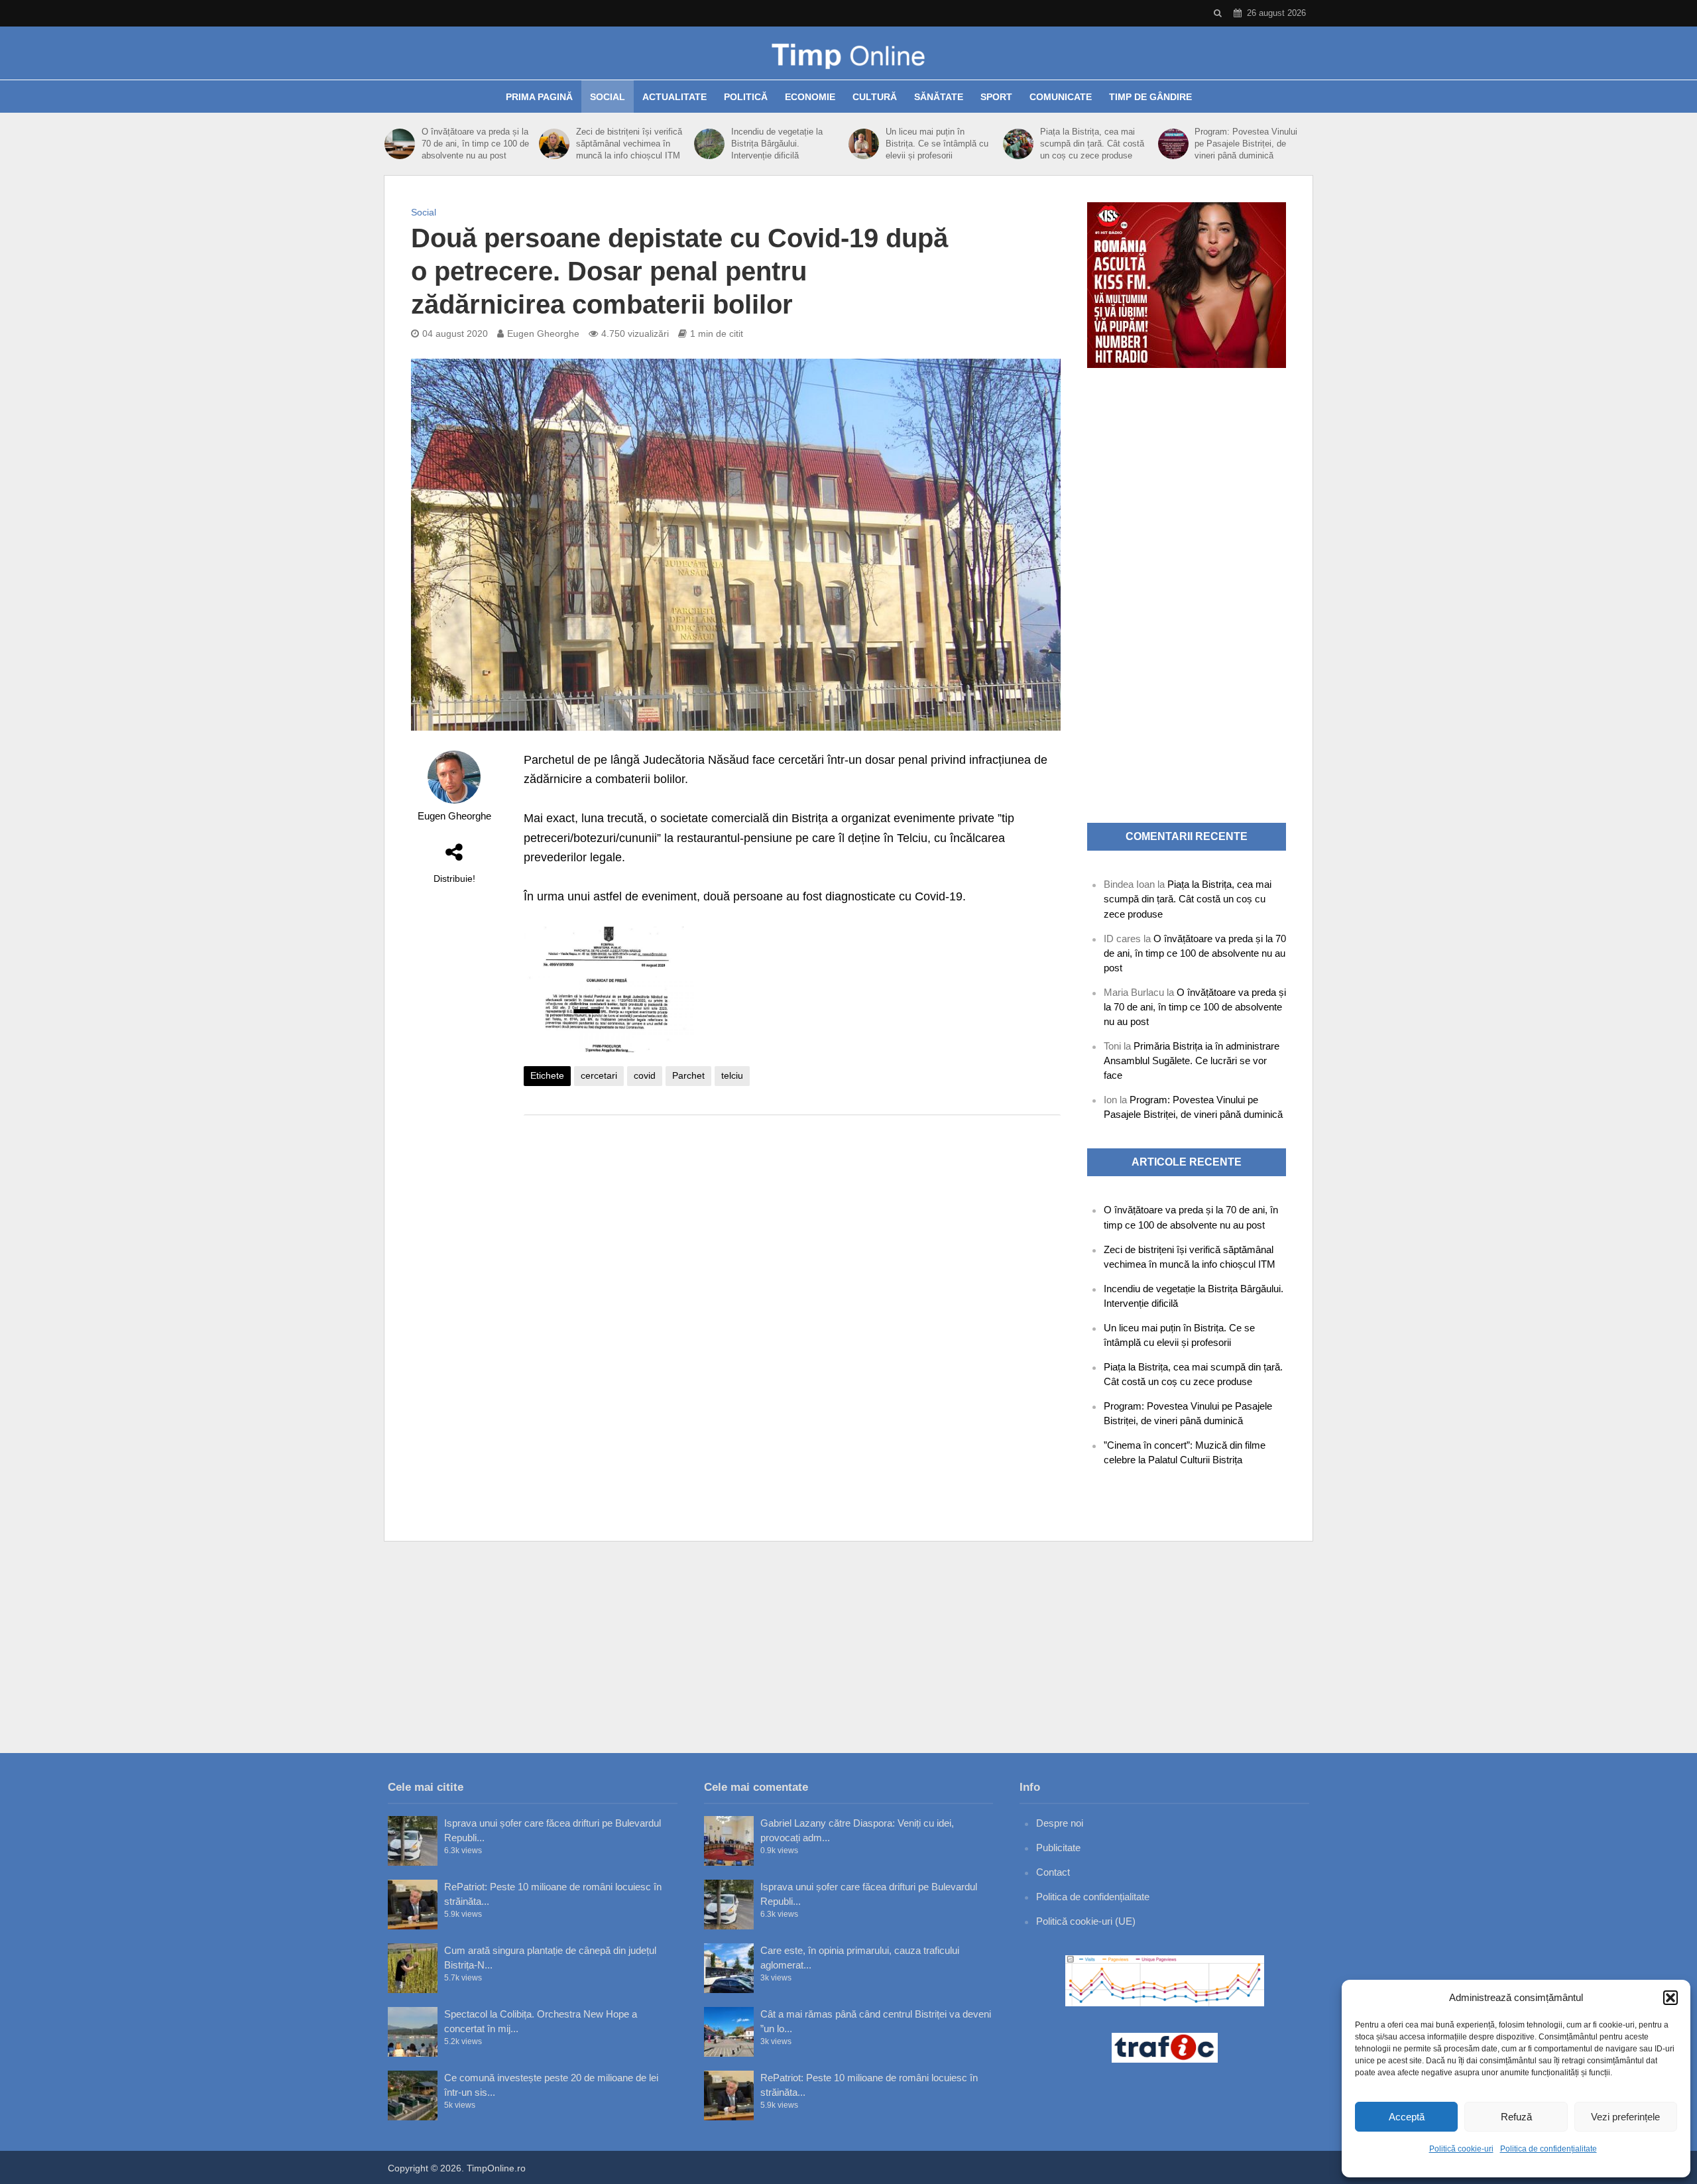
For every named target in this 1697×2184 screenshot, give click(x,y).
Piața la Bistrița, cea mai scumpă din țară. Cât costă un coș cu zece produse (1092, 144)
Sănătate (939, 97)
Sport (996, 97)
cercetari (599, 1075)
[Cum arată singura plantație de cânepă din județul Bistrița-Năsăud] (413, 1968)
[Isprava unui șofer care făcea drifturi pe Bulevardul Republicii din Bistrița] (413, 1841)
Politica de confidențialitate (1549, 2149)
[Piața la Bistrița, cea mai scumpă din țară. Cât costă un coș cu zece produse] (1018, 144)
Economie (810, 97)
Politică (746, 97)
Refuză (1516, 2117)
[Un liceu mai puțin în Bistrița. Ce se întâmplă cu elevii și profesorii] (864, 144)
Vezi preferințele (1625, 2117)
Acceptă (1407, 2117)
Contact (1053, 1872)
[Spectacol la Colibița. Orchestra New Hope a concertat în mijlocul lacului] (413, 2032)
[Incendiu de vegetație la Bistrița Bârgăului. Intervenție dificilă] (709, 144)
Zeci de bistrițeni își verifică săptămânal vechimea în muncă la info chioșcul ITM (629, 144)
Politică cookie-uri (1461, 2149)
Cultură (875, 97)
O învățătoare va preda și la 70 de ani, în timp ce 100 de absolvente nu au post (475, 144)
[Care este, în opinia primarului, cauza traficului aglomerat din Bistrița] (729, 1968)
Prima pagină (539, 97)
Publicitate (1058, 1848)
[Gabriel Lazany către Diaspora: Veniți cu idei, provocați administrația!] (729, 1841)
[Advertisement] (792, 1231)
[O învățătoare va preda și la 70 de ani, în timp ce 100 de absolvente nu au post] (400, 144)
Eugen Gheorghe (543, 334)
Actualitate (674, 97)
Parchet (688, 1075)
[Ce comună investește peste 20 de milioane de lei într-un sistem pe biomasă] (413, 2095)
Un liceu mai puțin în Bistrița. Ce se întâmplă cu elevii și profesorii (937, 144)
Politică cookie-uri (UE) (1086, 1921)
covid (645, 1075)
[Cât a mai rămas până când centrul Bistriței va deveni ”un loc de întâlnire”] (729, 2032)
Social (608, 97)
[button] (1670, 1998)
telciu (732, 1075)
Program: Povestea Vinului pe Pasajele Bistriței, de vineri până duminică (1246, 144)
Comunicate (1061, 97)
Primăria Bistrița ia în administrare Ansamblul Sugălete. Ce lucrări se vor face (1192, 1061)
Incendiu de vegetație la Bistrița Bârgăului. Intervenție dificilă (777, 144)
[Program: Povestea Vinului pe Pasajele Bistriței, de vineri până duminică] (1173, 144)
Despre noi (1060, 1823)
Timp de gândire (1150, 97)
